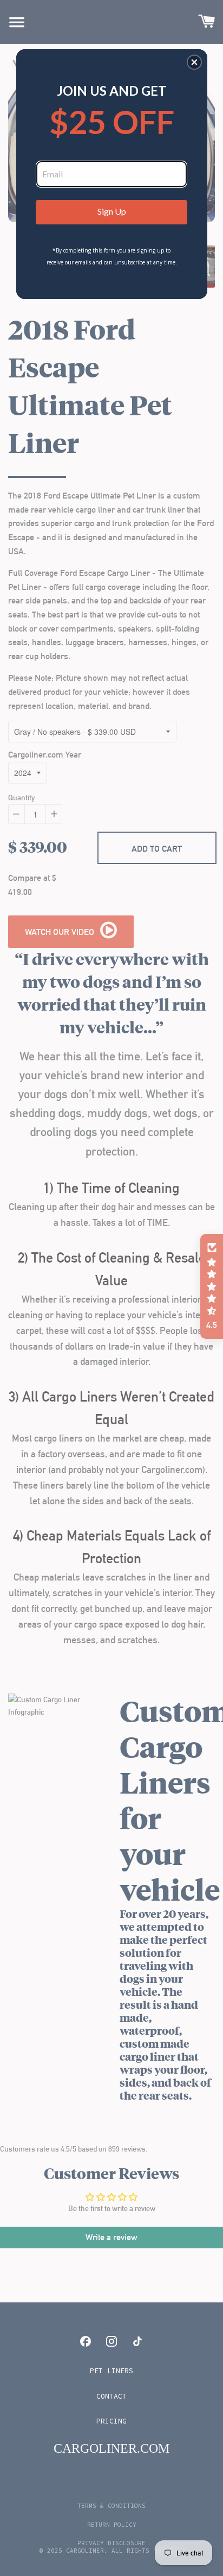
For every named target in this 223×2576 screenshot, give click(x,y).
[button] (194, 62)
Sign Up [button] (112, 211)
